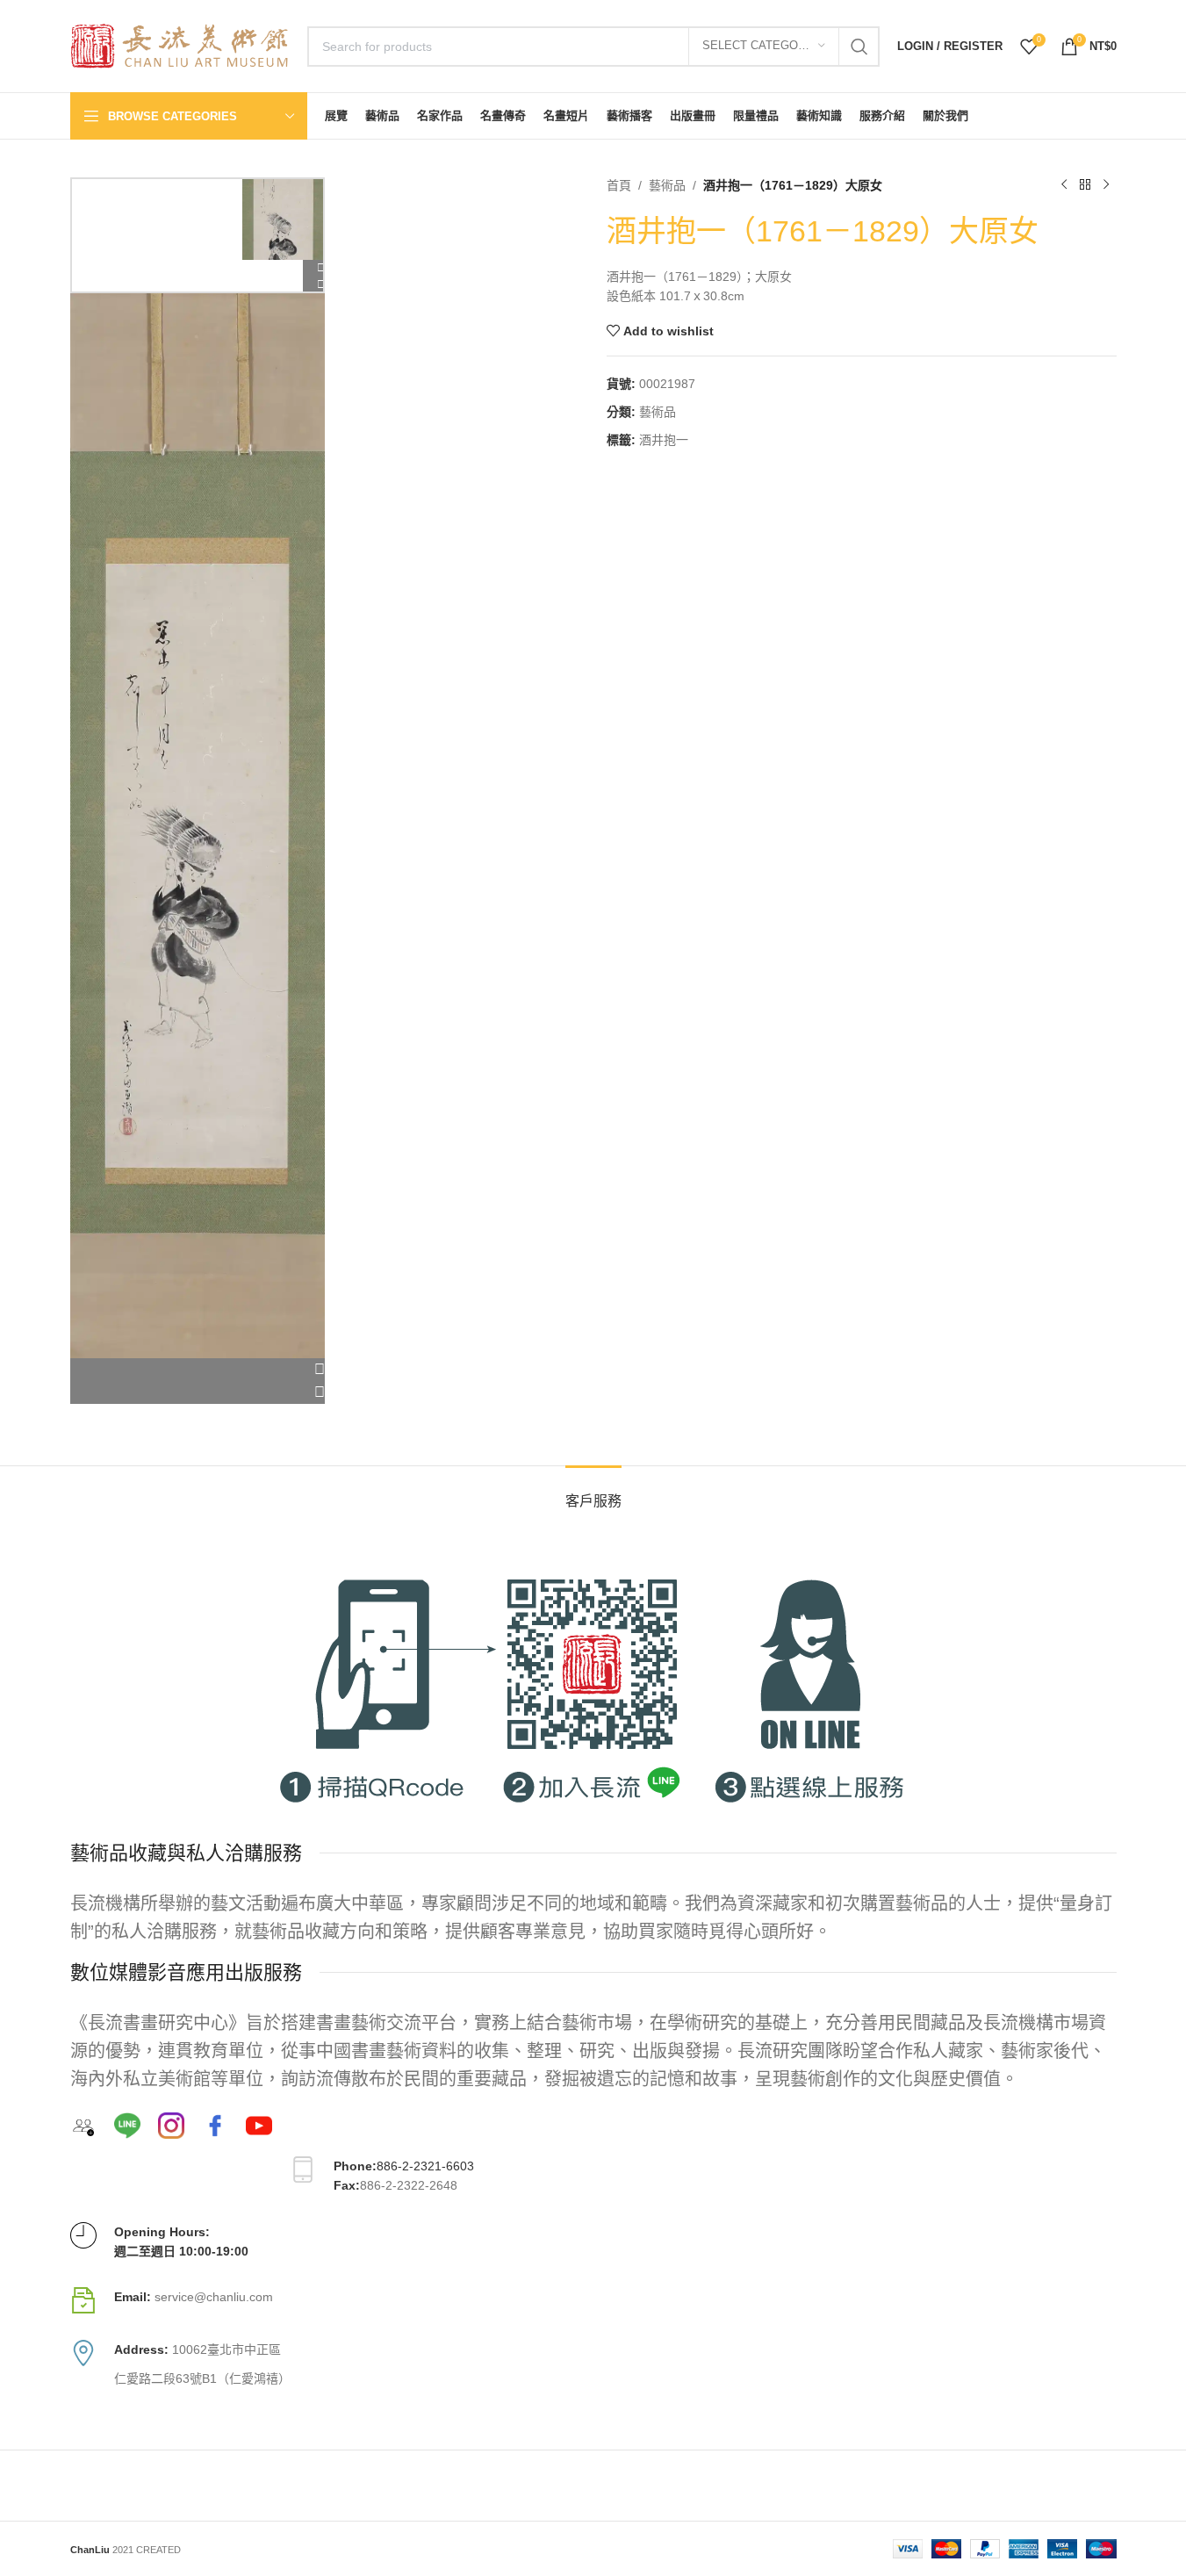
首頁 (619, 185)
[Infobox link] (593, 2300)
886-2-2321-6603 (425, 2166)
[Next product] (1106, 185)
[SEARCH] (859, 47)
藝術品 (667, 185)
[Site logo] (180, 45)
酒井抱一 (664, 440)
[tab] (593, 1492)
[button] (198, 1370)
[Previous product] (1064, 185)
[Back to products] (1085, 185)
